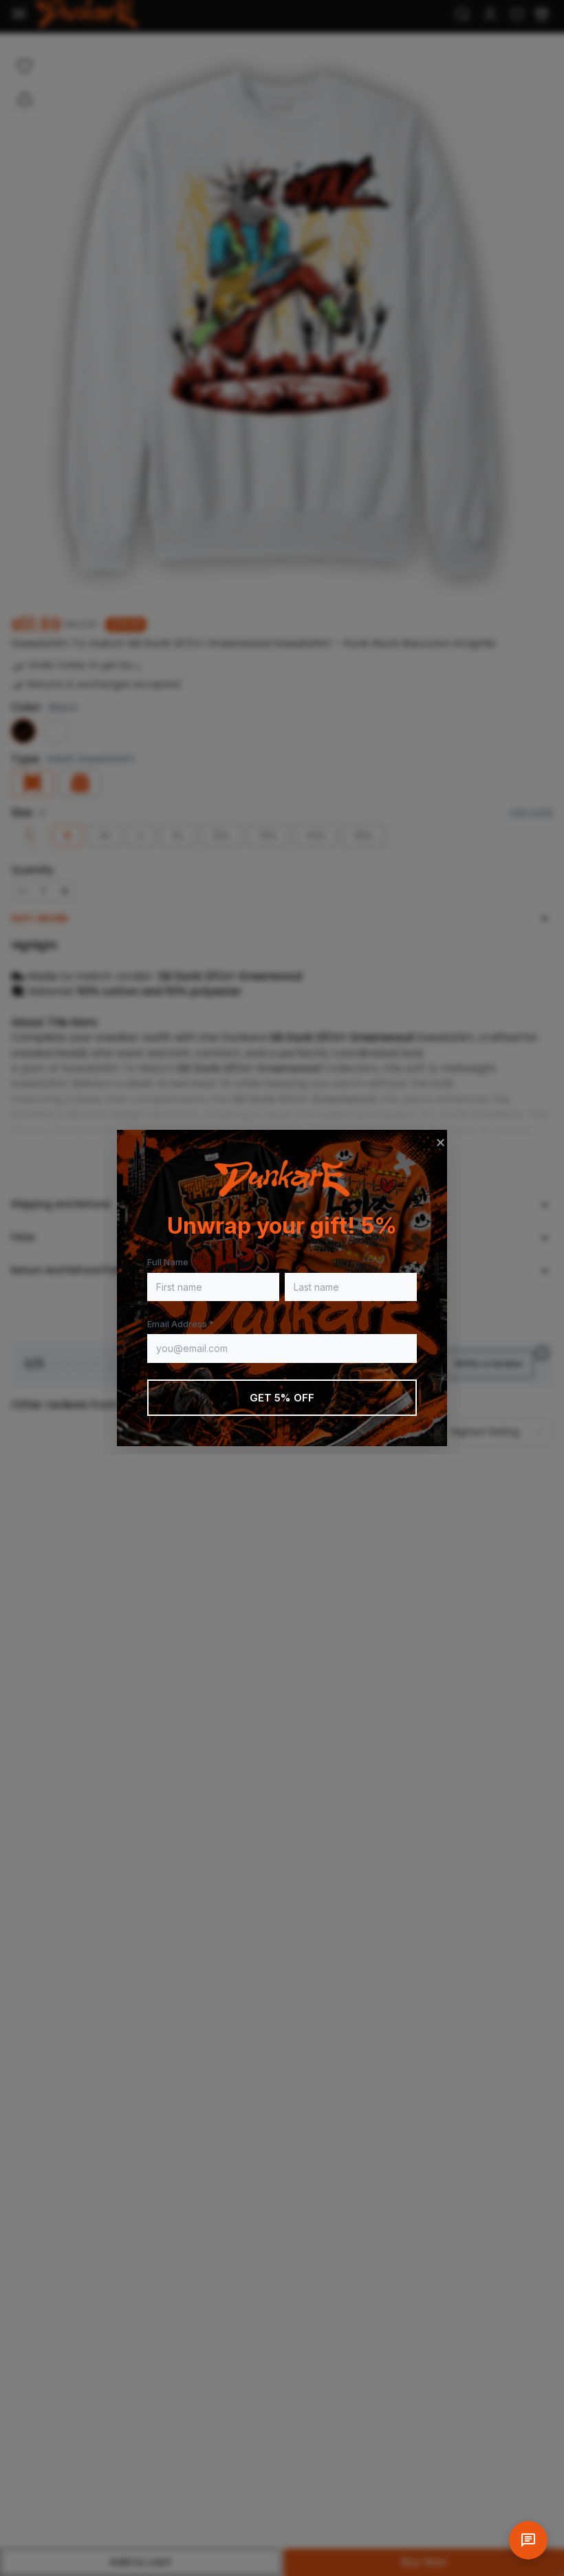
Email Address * (181, 1324)
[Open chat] (528, 2540)
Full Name (168, 1262)
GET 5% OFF (282, 1398)
